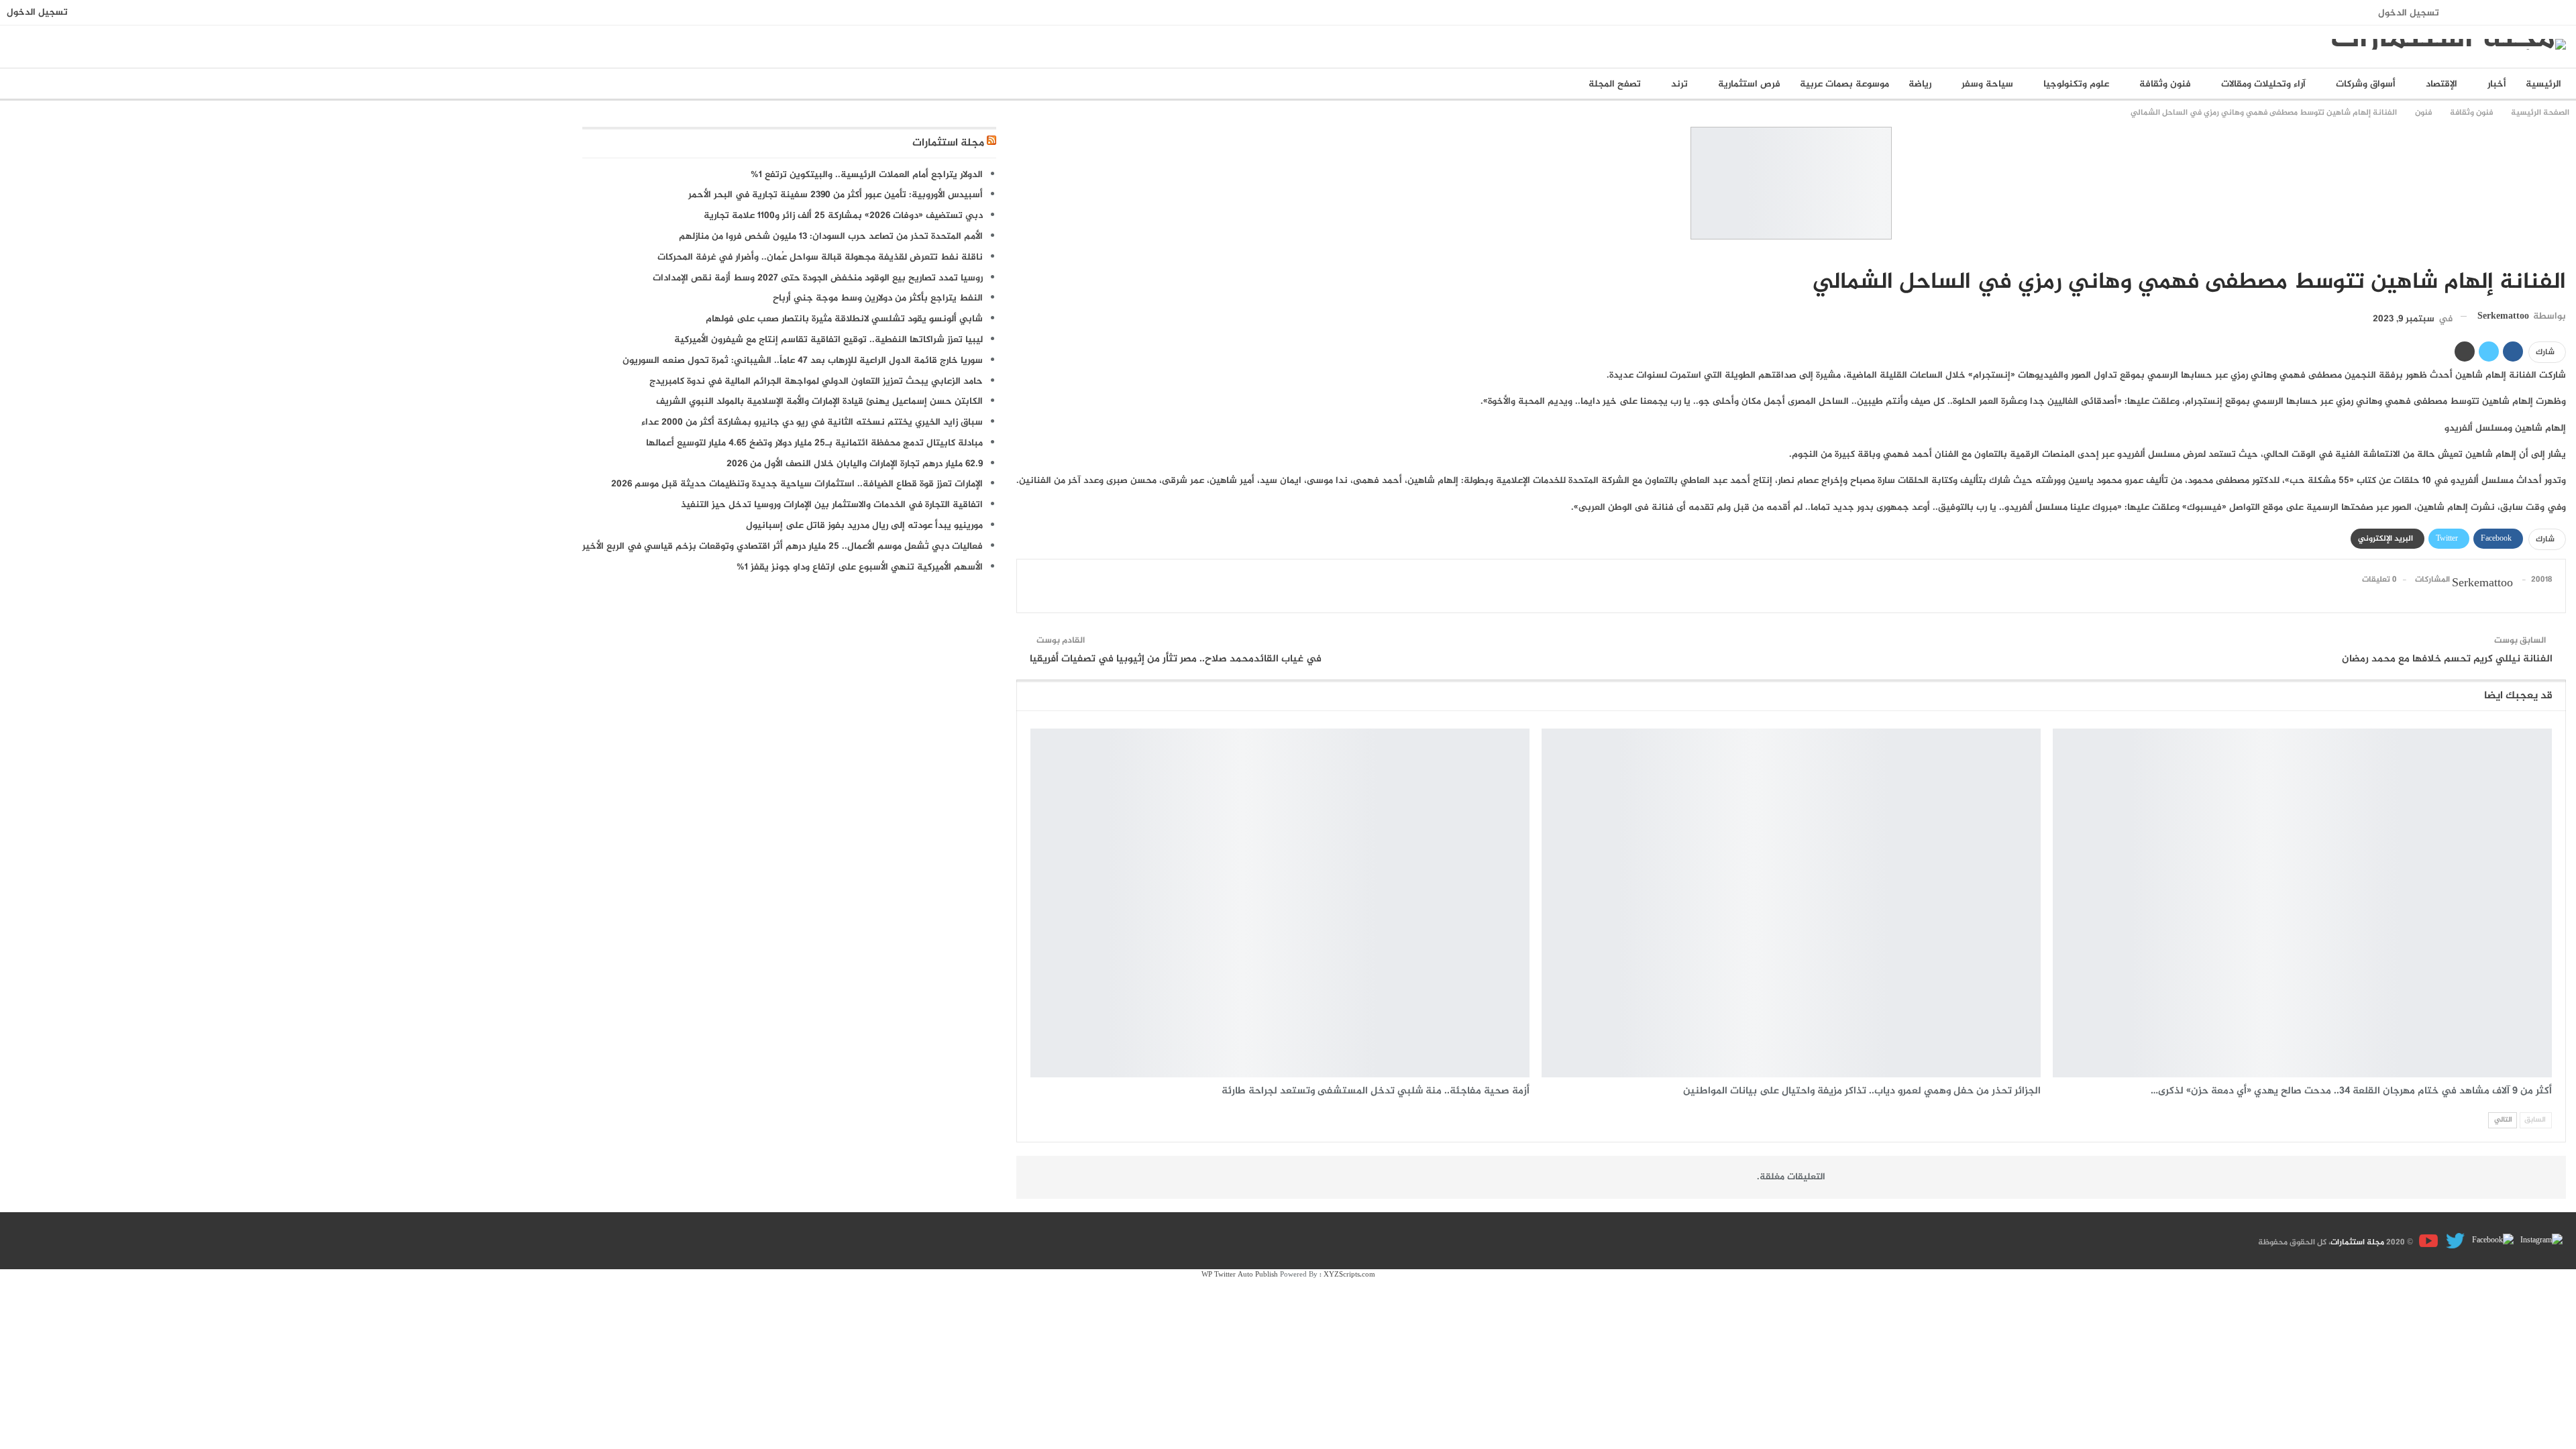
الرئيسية (2543, 84)
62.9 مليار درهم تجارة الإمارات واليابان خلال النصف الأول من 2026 (855, 464)
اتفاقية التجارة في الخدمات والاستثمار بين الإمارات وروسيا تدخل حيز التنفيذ (832, 505)
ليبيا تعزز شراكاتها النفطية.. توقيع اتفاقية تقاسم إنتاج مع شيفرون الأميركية (828, 340)
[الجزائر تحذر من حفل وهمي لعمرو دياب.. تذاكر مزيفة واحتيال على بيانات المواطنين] (1791, 903)
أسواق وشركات (2366, 84)
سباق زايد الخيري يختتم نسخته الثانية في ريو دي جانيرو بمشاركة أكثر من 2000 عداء (812, 422)
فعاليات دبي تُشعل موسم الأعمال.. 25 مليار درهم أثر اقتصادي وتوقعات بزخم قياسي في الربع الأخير (783, 546)
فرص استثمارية (1749, 84)
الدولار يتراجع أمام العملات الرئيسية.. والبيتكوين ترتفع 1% (867, 175)
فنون (2561, 254)
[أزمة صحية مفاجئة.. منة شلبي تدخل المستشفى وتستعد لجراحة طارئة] (1280, 903)
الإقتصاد (2441, 84)
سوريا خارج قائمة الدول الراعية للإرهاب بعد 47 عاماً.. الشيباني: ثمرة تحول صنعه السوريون (803, 361)
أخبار (2497, 84)
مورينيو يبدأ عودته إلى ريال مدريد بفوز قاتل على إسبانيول (864, 526)
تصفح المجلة (1615, 84)
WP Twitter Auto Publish (1240, 1275)
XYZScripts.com (1349, 1275)
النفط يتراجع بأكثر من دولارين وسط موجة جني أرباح (878, 298)
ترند (1679, 84)
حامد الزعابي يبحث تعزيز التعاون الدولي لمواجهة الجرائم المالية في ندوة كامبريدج (816, 381)
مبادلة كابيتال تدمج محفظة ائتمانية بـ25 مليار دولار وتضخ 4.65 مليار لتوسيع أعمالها (814, 443)
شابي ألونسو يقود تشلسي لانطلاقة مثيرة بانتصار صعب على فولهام (844, 319)
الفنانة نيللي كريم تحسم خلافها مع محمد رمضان (2447, 659)
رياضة (1920, 84)
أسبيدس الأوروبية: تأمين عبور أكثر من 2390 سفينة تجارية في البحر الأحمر (836, 195)
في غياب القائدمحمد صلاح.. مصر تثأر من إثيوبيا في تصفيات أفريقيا (1176, 659)
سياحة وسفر (1987, 84)
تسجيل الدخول (2409, 13)
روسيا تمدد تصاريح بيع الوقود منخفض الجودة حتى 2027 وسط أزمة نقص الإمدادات (818, 278)
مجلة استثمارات (948, 143)
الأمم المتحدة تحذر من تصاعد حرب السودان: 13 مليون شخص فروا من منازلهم (831, 236)
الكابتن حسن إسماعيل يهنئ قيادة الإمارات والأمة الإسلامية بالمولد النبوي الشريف (819, 401)
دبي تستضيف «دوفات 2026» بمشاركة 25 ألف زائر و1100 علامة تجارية (843, 216)
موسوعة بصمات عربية (1844, 84)
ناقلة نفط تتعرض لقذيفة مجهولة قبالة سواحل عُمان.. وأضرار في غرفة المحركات (820, 257)
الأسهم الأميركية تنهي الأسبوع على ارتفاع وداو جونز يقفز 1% (860, 567)
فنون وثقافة (2165, 84)
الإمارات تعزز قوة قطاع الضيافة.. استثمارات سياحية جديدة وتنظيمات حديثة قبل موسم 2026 (797, 484)
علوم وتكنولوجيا (2076, 84)
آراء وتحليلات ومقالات (2263, 84)
